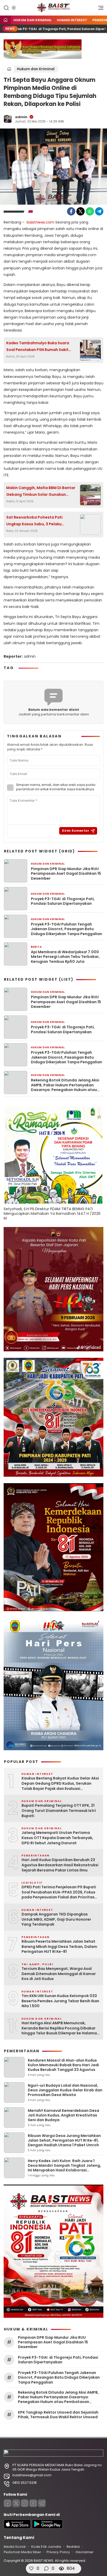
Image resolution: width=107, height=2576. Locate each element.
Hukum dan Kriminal (33, 20)
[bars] (99, 9)
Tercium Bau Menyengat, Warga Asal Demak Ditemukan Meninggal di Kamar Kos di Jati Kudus (59, 1974)
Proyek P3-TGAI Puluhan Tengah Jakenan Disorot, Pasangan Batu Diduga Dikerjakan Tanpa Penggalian (66, 929)
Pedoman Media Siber (22, 2552)
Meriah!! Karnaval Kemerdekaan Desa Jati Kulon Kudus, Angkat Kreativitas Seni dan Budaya (63, 2115)
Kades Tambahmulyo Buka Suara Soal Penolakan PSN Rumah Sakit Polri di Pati (38, 347)
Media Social (15, 2547)
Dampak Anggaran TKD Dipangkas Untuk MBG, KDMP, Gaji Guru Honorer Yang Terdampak (56, 1919)
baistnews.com (41, 222)
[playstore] (47, 2527)
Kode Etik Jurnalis (46, 2547)
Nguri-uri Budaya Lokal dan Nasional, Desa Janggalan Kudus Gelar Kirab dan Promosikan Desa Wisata (65, 2090)
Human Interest (72, 20)
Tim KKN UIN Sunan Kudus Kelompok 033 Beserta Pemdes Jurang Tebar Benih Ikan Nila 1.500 (60, 2001)
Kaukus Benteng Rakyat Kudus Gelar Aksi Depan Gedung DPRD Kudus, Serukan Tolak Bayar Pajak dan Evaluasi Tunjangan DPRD (60, 1784)
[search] (6, 8)
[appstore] (17, 2527)
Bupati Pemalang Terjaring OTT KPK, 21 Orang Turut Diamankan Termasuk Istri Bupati (59, 1811)
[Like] (31, 2568)
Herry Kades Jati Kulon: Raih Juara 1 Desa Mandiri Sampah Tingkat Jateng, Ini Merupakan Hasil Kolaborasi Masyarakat (64, 2168)
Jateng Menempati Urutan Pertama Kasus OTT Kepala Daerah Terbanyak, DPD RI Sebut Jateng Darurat (57, 1838)
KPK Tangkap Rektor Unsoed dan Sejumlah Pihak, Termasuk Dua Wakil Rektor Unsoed (58, 2415)
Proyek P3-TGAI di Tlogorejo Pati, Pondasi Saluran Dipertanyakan (63, 901)
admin (21, 117)
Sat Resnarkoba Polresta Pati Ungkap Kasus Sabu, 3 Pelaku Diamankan (34, 521)
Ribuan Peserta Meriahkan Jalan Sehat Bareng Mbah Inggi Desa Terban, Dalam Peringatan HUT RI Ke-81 (59, 1947)
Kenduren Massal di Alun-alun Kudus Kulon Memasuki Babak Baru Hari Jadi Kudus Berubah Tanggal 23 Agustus (63, 2065)
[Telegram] (99, 211)
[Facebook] (71, 211)
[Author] (8, 119)
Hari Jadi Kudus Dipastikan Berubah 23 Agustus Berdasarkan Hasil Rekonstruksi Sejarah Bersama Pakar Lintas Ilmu (60, 1865)
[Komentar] (46, 2568)
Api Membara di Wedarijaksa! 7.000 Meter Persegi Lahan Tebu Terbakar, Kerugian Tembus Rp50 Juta (65, 957)
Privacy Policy (58, 2552)
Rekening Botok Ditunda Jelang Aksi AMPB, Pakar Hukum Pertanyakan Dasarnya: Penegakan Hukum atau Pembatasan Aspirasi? (65, 1085)
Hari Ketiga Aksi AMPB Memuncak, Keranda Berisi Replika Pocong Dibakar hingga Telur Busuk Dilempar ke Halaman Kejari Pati (60, 2028)
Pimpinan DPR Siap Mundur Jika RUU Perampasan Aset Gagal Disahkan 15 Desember (66, 874)
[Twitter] (81, 211)
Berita (36, 947)
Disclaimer (85, 2552)
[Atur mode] (13, 8)
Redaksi (73, 2547)
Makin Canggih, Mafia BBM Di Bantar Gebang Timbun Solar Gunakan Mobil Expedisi (41, 491)
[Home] (5, 20)
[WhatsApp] (90, 211)
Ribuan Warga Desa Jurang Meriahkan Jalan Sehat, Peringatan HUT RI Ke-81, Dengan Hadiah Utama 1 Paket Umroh (64, 2140)
